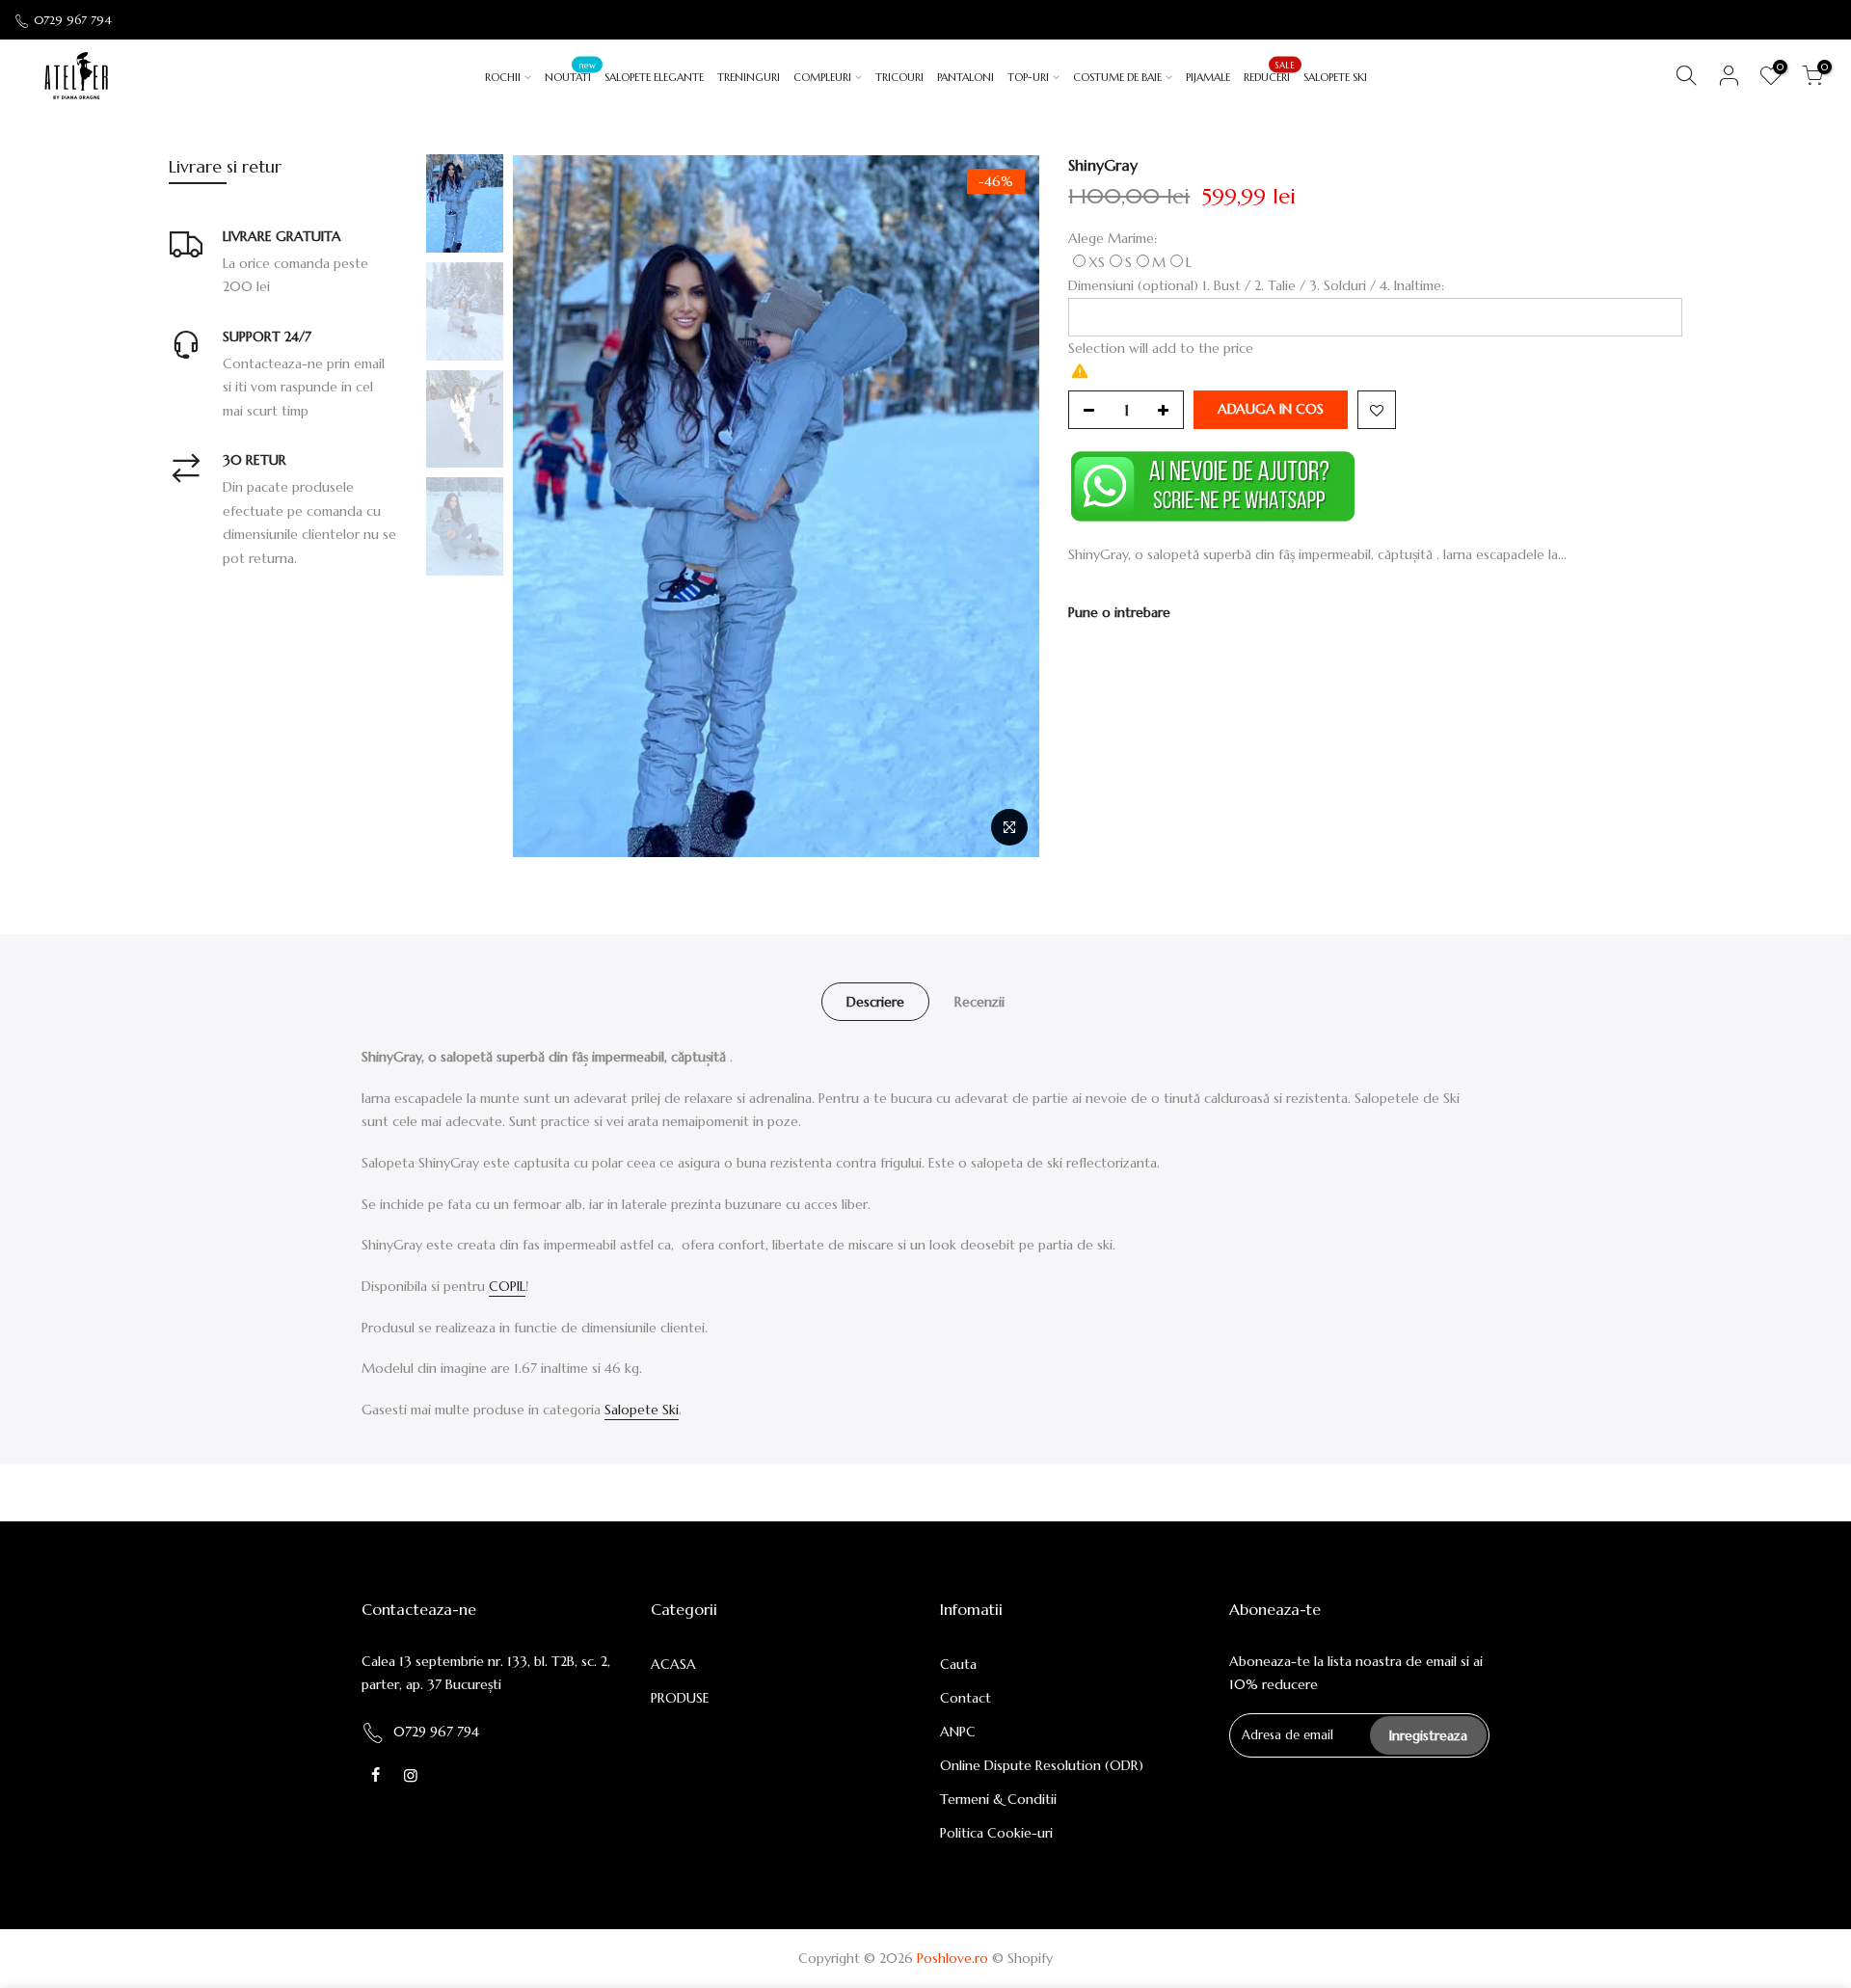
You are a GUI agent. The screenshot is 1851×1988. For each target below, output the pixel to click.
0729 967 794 (73, 20)
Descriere (875, 1002)
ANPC (958, 1732)
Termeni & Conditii (998, 1799)
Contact (966, 1698)
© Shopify (1022, 1958)
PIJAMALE (1208, 77)
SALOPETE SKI (1335, 77)
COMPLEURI (822, 77)
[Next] (1006, 506)
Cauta (958, 1664)
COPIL (507, 1286)
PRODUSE (680, 1698)
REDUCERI (1269, 71)
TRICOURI (899, 77)
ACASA (673, 1664)
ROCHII (503, 77)
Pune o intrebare (1119, 612)
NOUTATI (570, 71)
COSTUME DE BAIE (1117, 77)
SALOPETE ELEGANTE (654, 77)
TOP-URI (1028, 77)
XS (1097, 262)
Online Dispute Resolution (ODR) (1042, 1765)
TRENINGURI (749, 77)
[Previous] (547, 506)
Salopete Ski (642, 1410)
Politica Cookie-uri (996, 1833)
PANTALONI (966, 77)
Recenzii (979, 1002)
